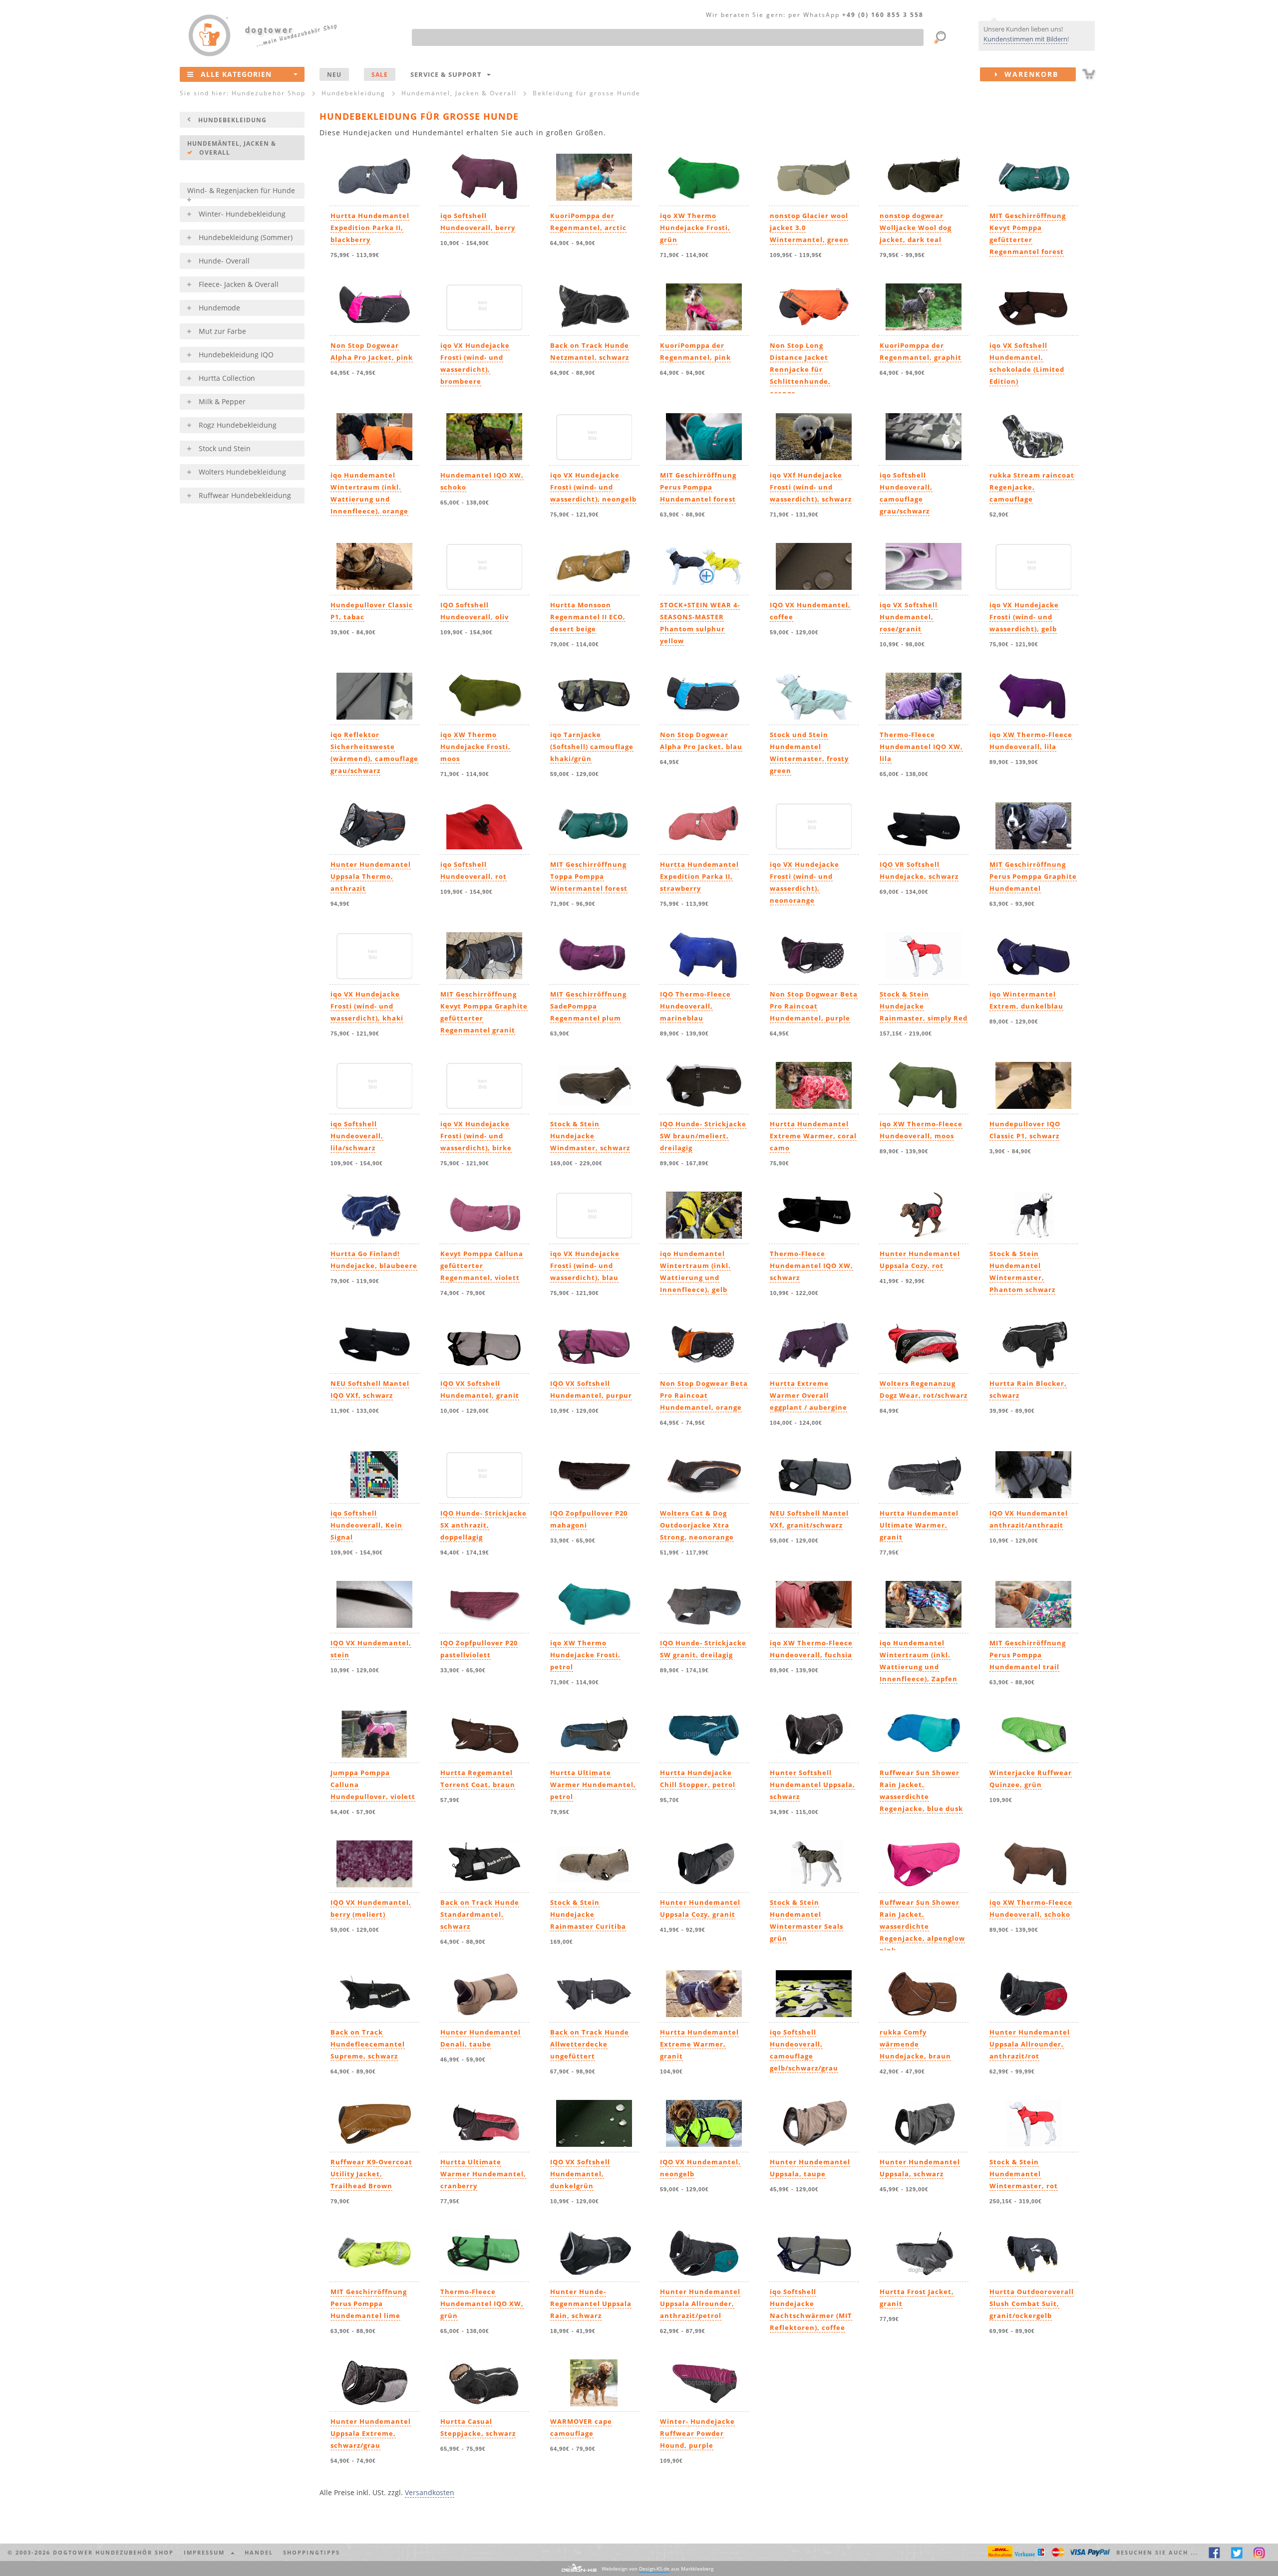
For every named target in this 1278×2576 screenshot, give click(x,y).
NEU (334, 74)
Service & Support (448, 74)
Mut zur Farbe (222, 331)
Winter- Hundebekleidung (242, 214)
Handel (259, 2552)
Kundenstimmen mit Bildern (1025, 39)
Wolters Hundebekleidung (242, 472)
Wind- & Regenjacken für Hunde (241, 190)
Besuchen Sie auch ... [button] (1157, 2552)
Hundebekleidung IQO (236, 355)
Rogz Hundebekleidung (238, 425)
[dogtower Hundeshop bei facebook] (1214, 2552)
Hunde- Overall (224, 261)
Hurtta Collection (227, 378)
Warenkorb (1028, 74)
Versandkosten (430, 2492)
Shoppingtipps (312, 2552)
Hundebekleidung (232, 120)
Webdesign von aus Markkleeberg (657, 2569)
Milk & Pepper (222, 401)
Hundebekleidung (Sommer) (246, 237)
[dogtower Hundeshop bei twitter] (1237, 2552)
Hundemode (219, 308)
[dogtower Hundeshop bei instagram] (1259, 2552)
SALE (380, 74)
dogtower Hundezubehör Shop (113, 2552)
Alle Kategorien (236, 74)
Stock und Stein (225, 448)
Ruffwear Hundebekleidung (245, 495)
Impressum (207, 2552)
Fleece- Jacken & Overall (239, 284)
